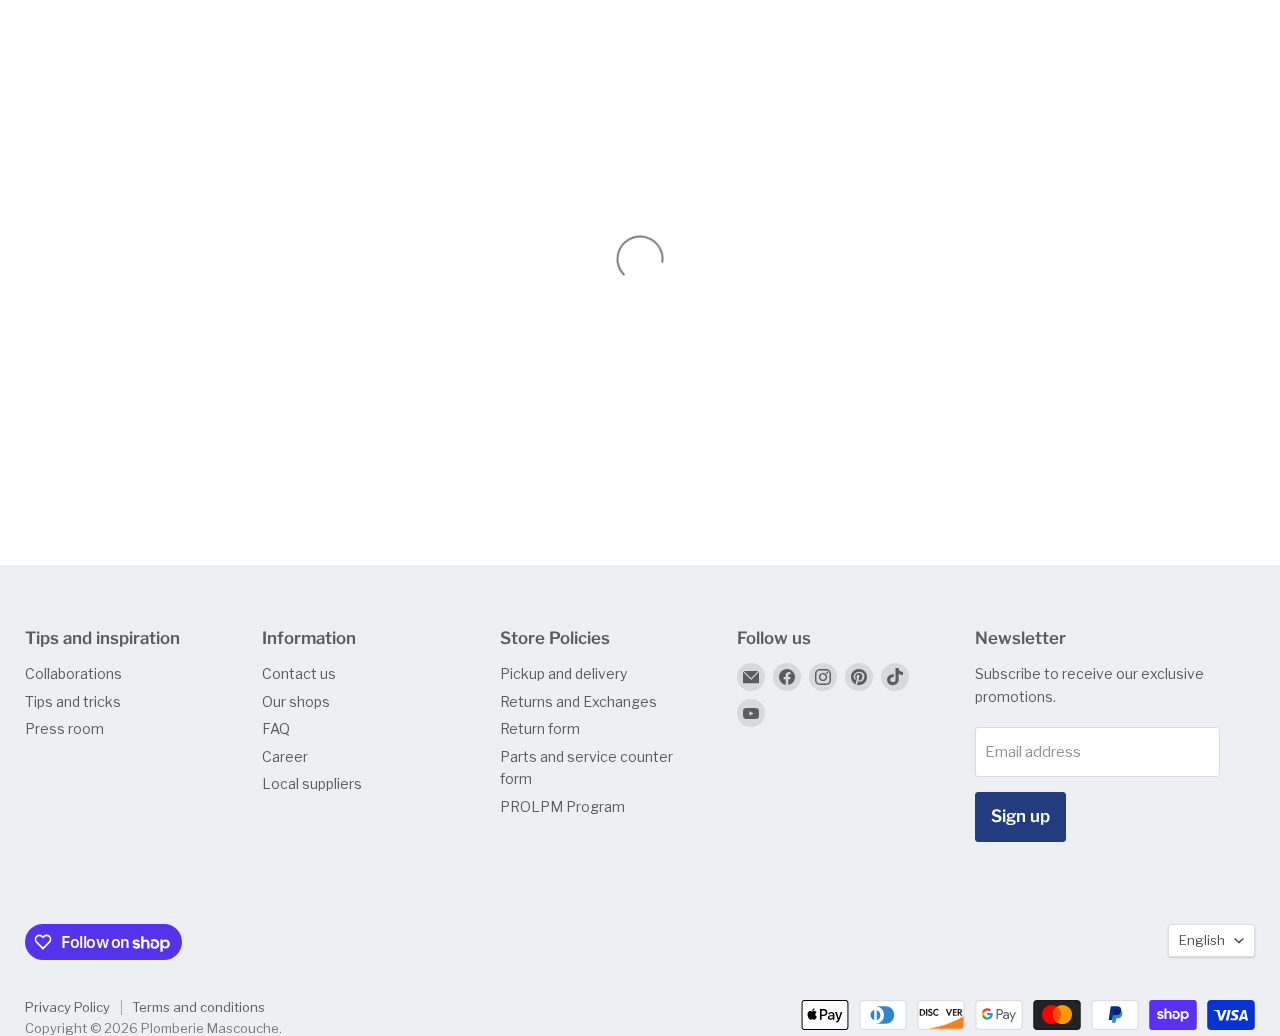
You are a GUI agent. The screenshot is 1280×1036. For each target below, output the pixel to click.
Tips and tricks (73, 701)
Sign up (1020, 816)
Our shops (296, 701)
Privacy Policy (67, 1007)
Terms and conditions (198, 1007)
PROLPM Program (562, 806)
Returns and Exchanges (578, 701)
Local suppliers (312, 783)
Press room (64, 728)
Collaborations (73, 673)
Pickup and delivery (563, 673)
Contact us (299, 673)
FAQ (276, 728)
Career (285, 756)
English (1202, 940)
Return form (540, 728)
